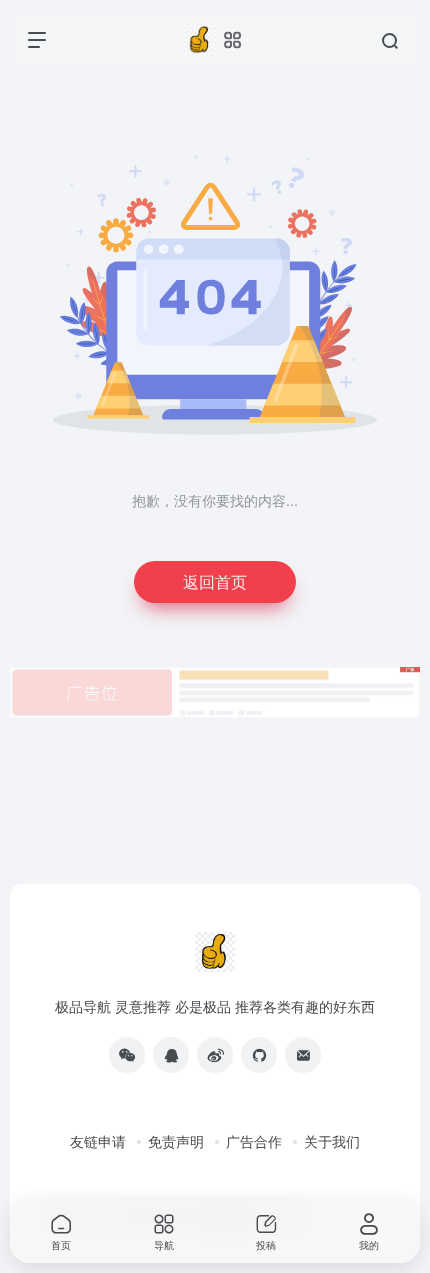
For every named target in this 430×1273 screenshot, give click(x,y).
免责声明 (176, 1141)
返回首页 (215, 581)
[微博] (215, 1055)
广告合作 (254, 1141)
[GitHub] (259, 1055)
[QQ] (171, 1055)
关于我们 (332, 1141)
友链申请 (98, 1141)
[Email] (303, 1055)
